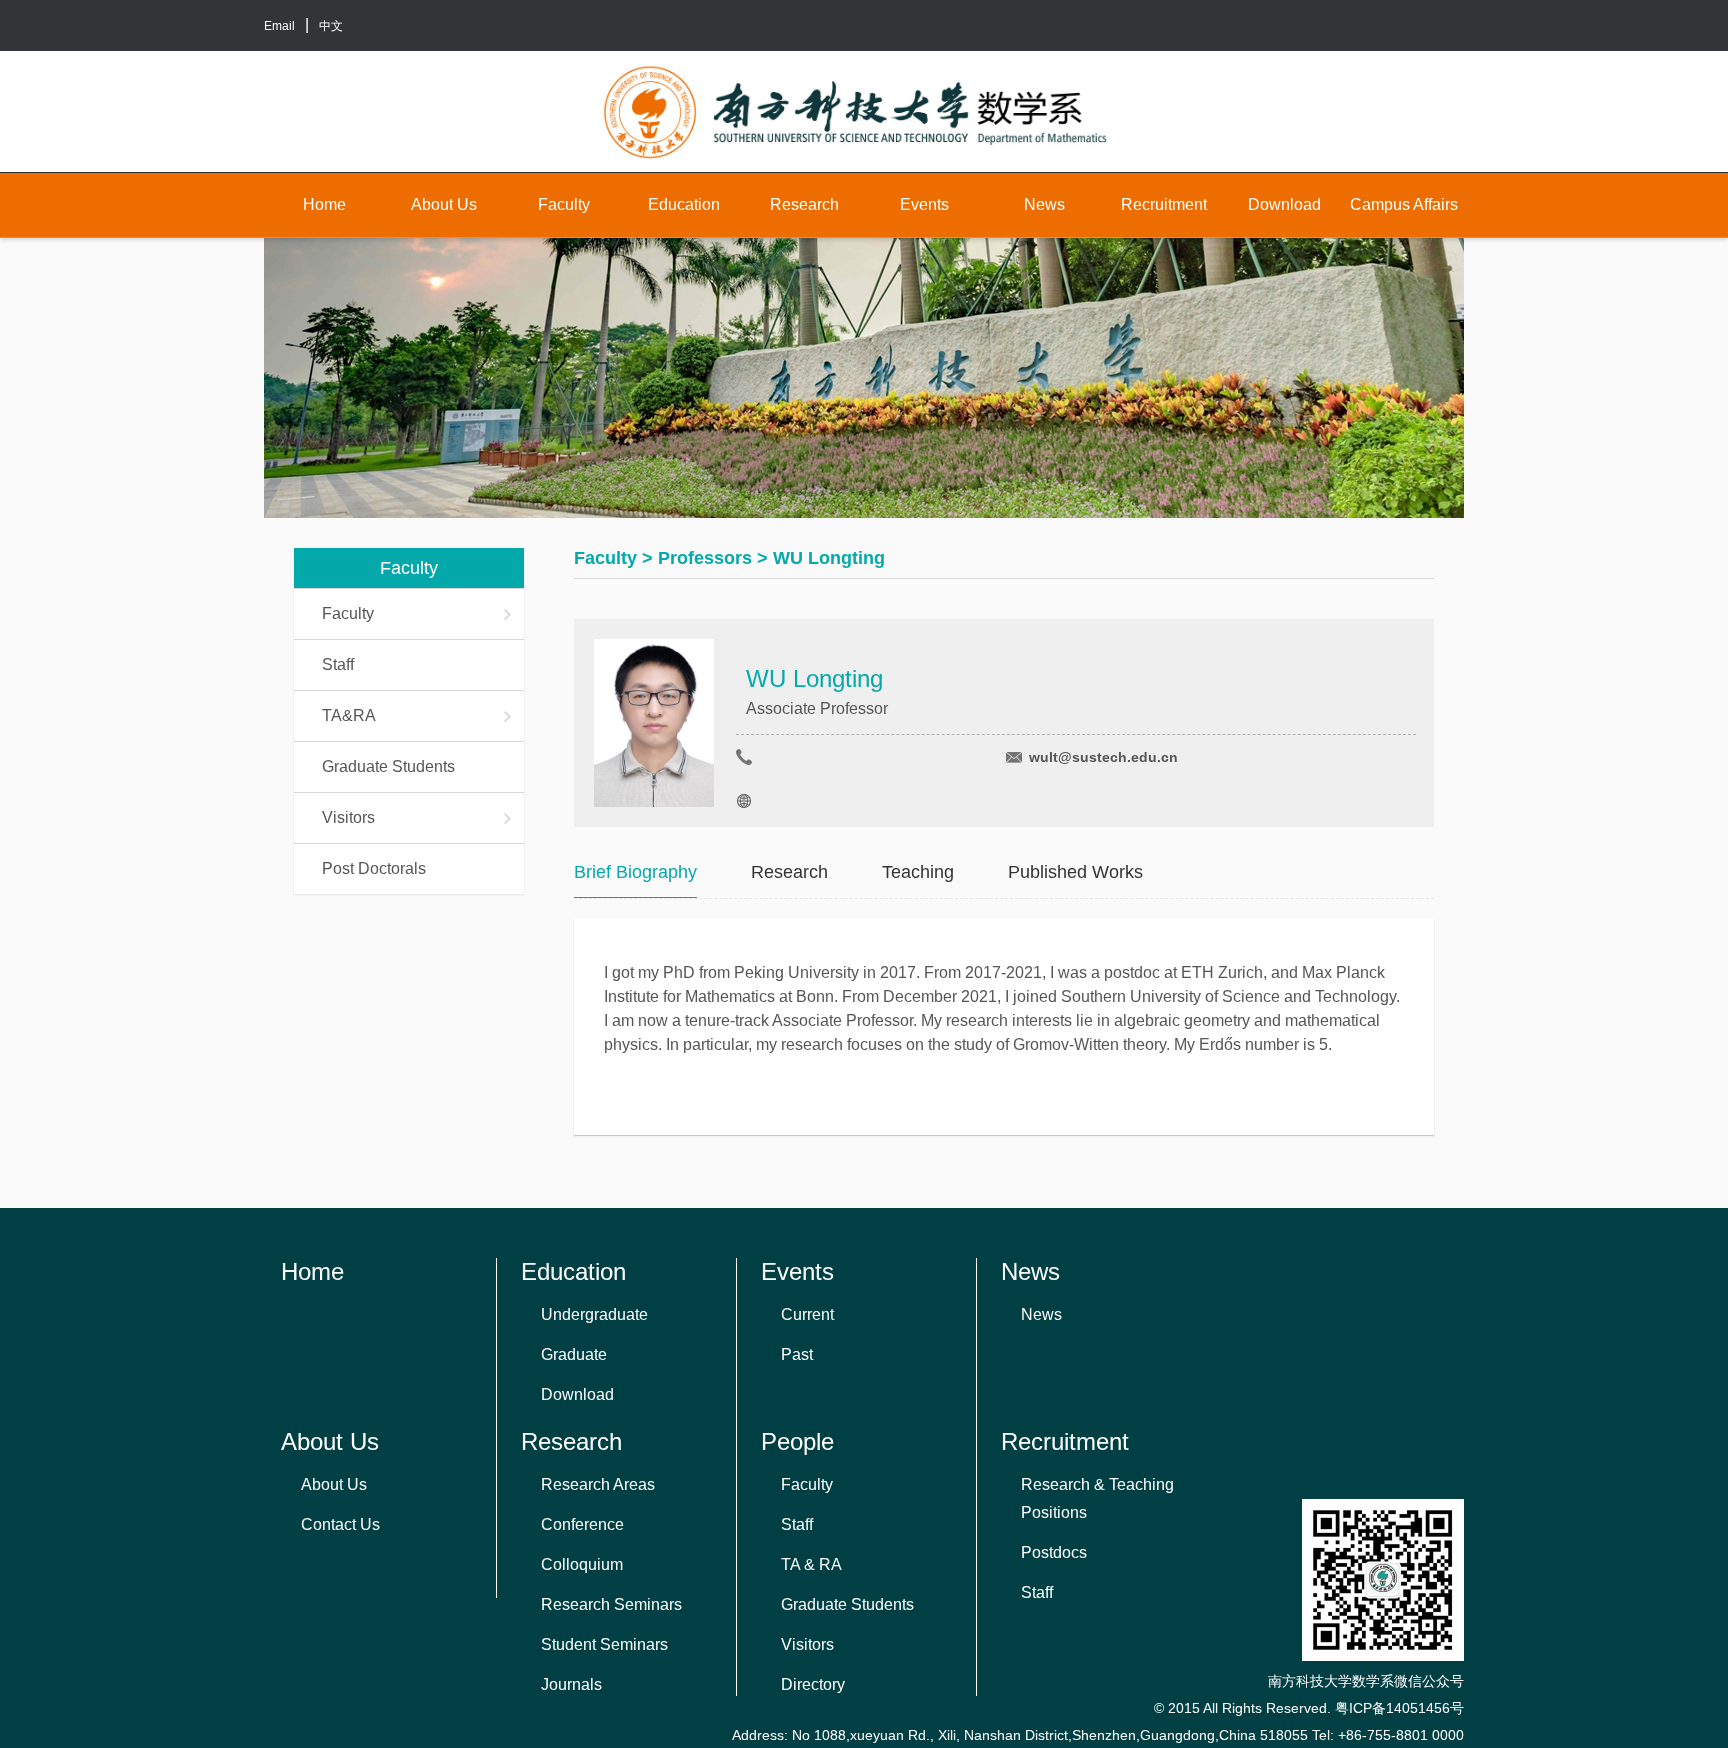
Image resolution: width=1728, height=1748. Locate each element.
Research (804, 204)
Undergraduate (594, 1314)
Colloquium (582, 1564)
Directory (813, 1684)
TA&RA (349, 715)
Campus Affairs (1404, 204)
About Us (444, 204)
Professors (705, 558)
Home (324, 204)
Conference (582, 1524)
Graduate (574, 1354)
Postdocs (1054, 1552)
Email (279, 26)
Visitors (348, 817)
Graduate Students (388, 766)
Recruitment (1164, 204)
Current (807, 1314)
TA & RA (811, 1564)
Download (1284, 204)
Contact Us (340, 1524)
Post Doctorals (374, 868)
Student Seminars (604, 1644)
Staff (338, 664)
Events (924, 204)
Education (684, 204)
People (797, 1441)
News (1044, 204)
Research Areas (598, 1484)
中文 (331, 26)
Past (797, 1354)
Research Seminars (611, 1604)
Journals (571, 1684)
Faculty (564, 204)
